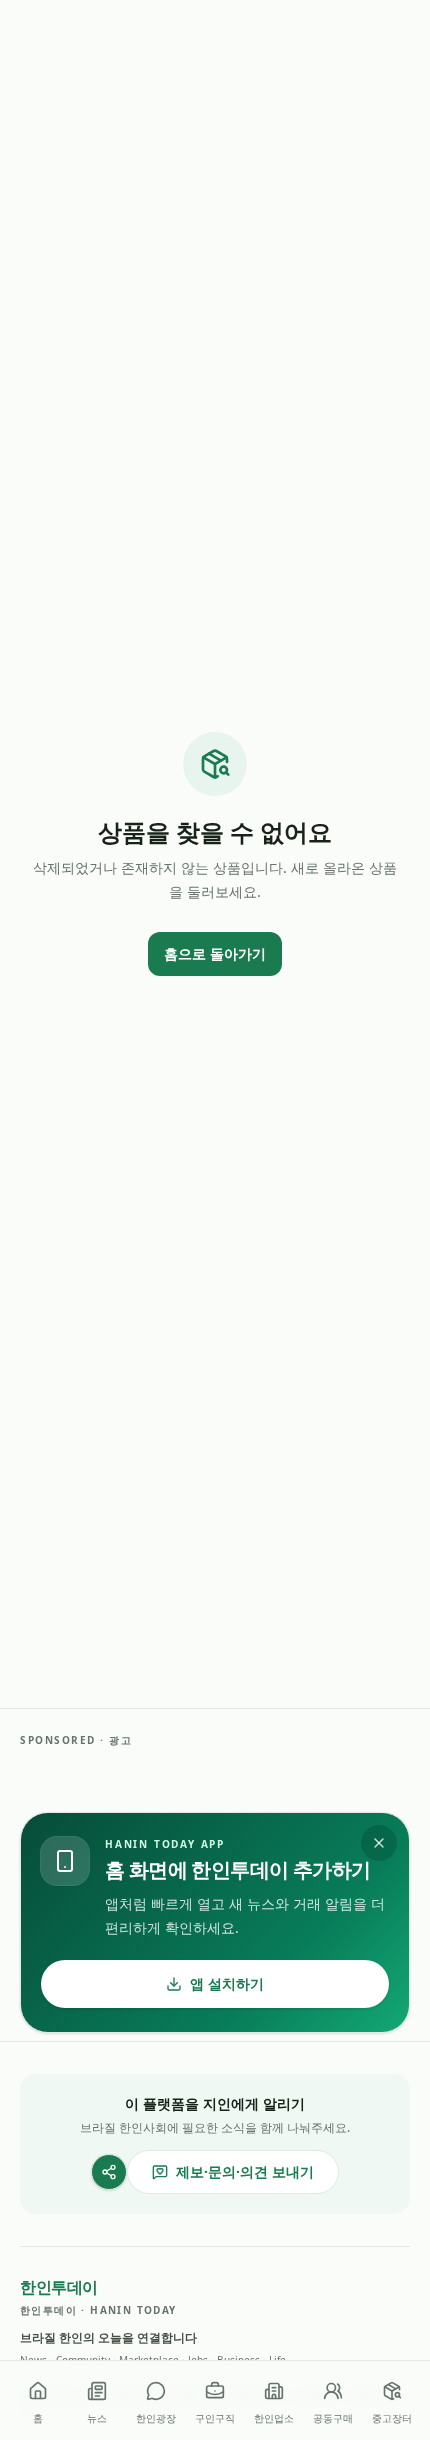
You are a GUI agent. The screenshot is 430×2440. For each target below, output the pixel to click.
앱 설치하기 (227, 1983)
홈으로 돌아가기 (215, 953)
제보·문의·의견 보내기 (245, 2171)
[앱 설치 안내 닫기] (379, 1843)
